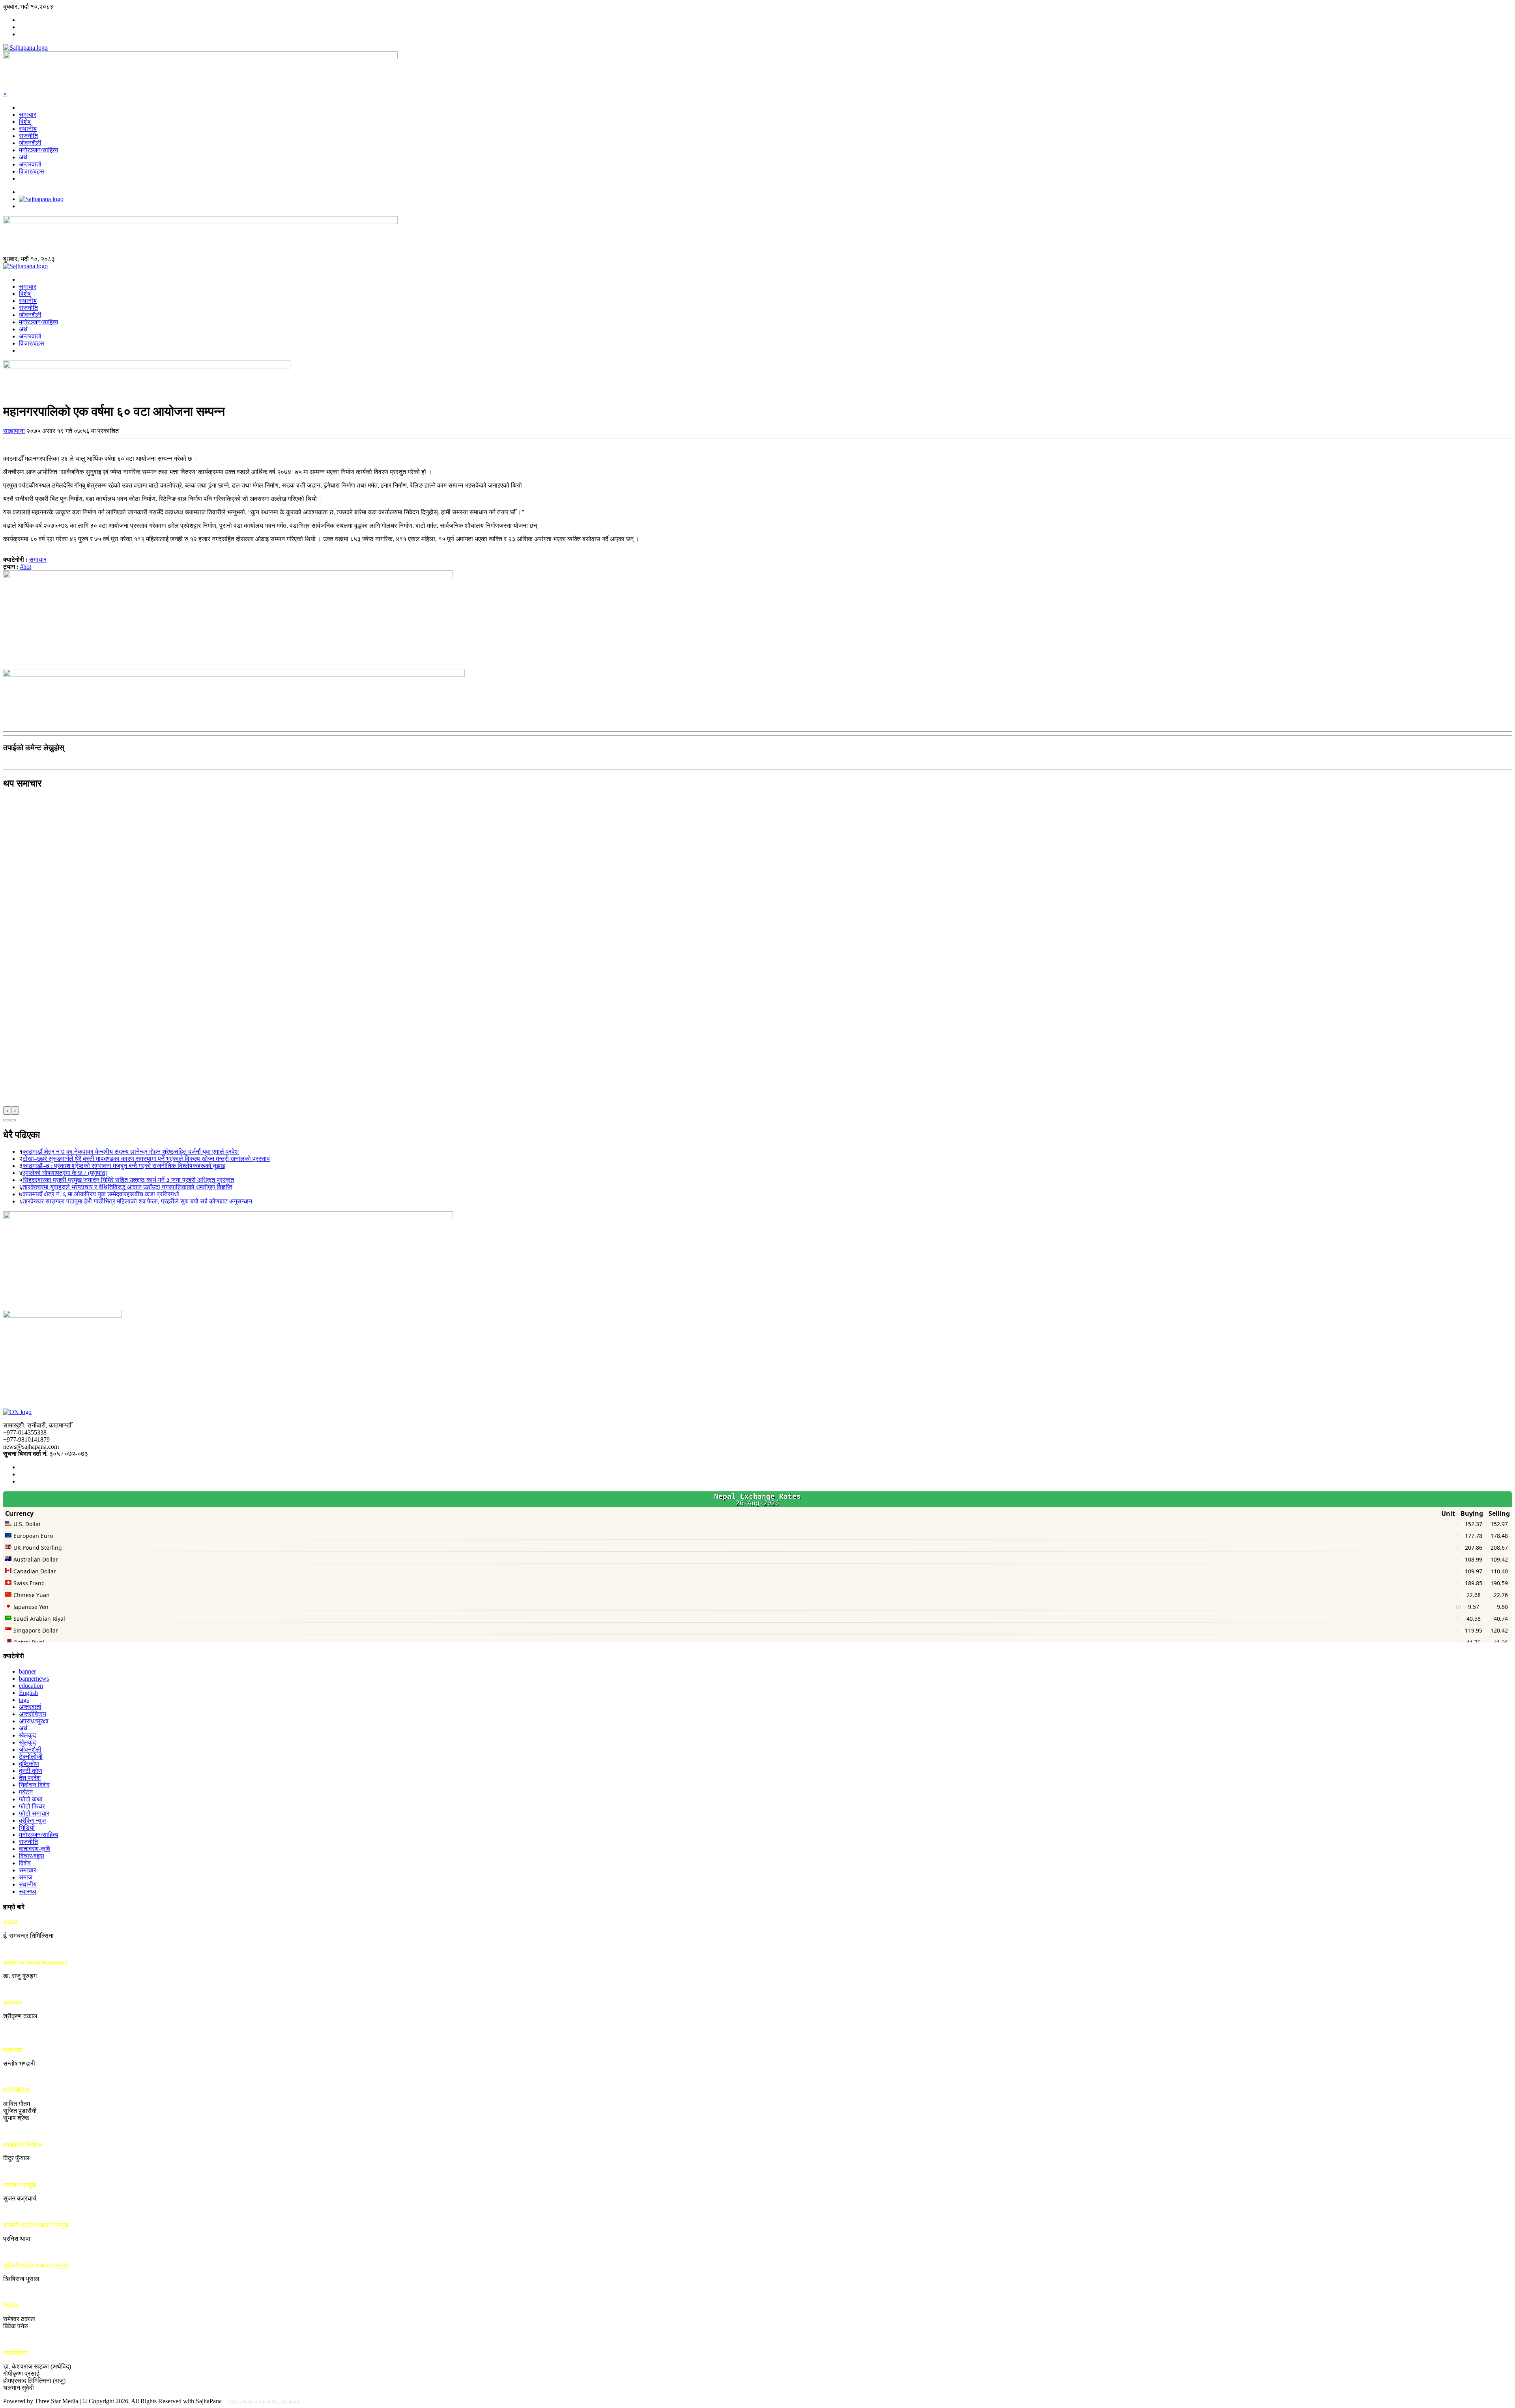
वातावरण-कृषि (35, 1849)
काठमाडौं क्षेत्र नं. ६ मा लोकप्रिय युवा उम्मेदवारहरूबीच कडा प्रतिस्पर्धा (101, 1194)
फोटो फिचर (32, 1806)
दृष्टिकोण (29, 1764)
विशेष (25, 122)
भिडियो (27, 1828)
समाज (26, 1877)
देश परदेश (30, 1778)
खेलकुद (27, 1735)
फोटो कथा (31, 1799)
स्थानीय (28, 129)
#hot (26, 567)
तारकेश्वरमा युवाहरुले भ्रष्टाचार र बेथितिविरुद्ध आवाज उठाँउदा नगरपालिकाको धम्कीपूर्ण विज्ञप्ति (127, 1187)
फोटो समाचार (34, 1813)
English (28, 1693)
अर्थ (23, 157)
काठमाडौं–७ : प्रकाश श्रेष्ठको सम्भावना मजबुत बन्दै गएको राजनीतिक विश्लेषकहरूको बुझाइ (124, 1166)
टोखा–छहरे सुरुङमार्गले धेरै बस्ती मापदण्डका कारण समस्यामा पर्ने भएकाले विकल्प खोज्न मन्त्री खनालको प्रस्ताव (146, 1159)
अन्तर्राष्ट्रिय (33, 1714)
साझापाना (14, 431)
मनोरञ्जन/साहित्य (39, 150)
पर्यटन (26, 1792)
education (31, 1686)
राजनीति (28, 136)
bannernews (34, 1679)
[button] (6, 1120)
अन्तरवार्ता (30, 164)
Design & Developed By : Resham (263, 2401)
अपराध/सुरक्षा (34, 1721)
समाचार (28, 115)
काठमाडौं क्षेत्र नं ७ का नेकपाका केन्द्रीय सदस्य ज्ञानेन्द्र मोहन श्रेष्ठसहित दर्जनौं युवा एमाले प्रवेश (131, 1152)
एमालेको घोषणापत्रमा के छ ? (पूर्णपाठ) (65, 1173)
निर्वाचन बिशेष (34, 1785)
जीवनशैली (30, 143)
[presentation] (7, 1111)
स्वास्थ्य (28, 1891)
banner (27, 1671)
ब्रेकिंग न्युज (32, 1820)
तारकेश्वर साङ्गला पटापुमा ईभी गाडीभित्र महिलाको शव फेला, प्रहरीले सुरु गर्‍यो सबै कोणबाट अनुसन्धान (137, 1201)
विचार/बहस (32, 171)
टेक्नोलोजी (31, 1757)
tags (24, 1700)
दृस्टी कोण (31, 1771)
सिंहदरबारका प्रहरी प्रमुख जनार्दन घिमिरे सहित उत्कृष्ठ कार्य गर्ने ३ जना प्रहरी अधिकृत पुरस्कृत (128, 1180)
